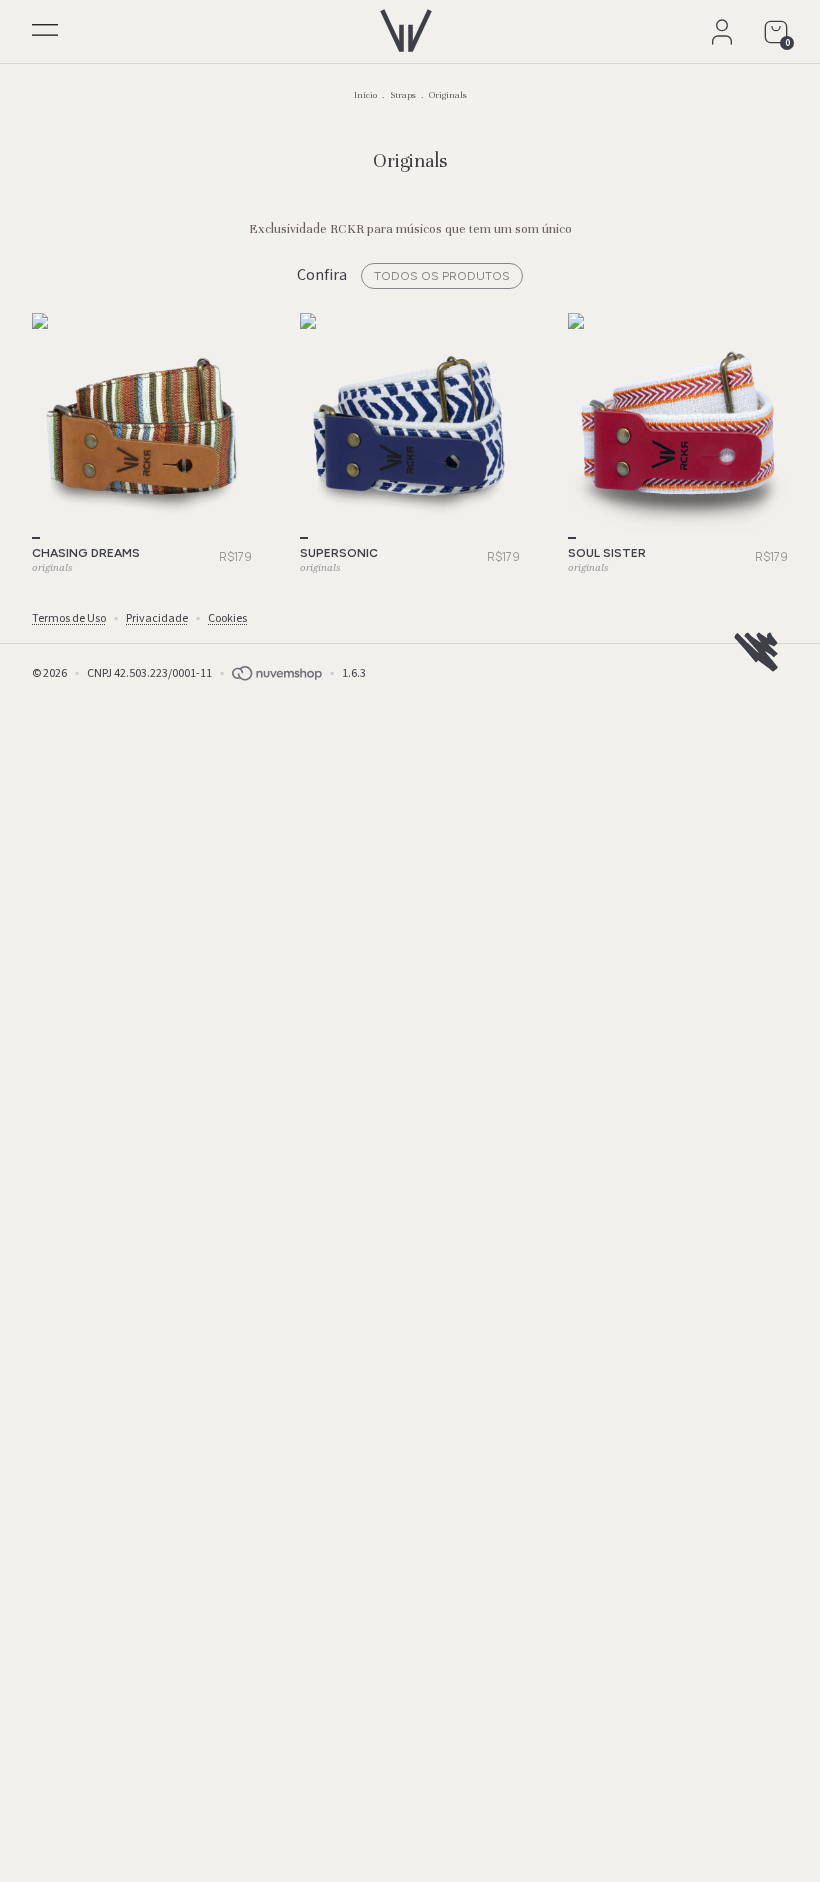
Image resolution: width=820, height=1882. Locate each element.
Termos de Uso (69, 619)
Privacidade (157, 619)
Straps (403, 95)
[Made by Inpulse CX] (756, 652)
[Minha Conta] (722, 32)
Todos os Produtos (442, 276)
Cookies (227, 619)
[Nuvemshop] (277, 673)
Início (365, 95)
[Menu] (44, 33)
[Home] (406, 26)
